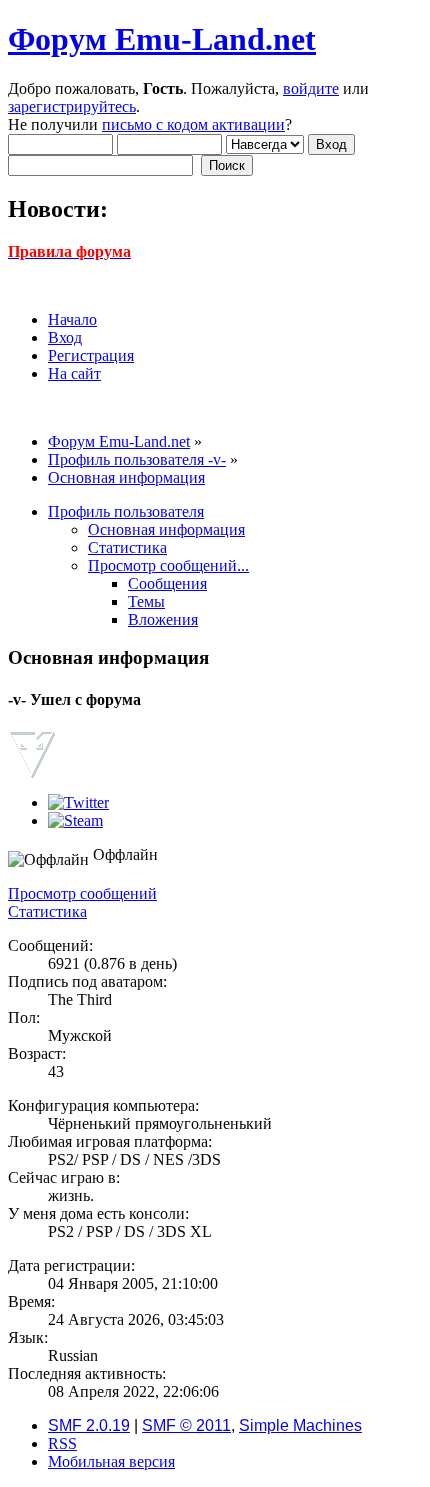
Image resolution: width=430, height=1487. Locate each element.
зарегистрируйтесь (72, 106)
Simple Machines (300, 1425)
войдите (311, 88)
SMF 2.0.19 (89, 1425)
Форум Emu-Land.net (162, 39)
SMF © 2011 (186, 1425)
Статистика (47, 911)
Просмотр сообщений (82, 893)
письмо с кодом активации (193, 124)
